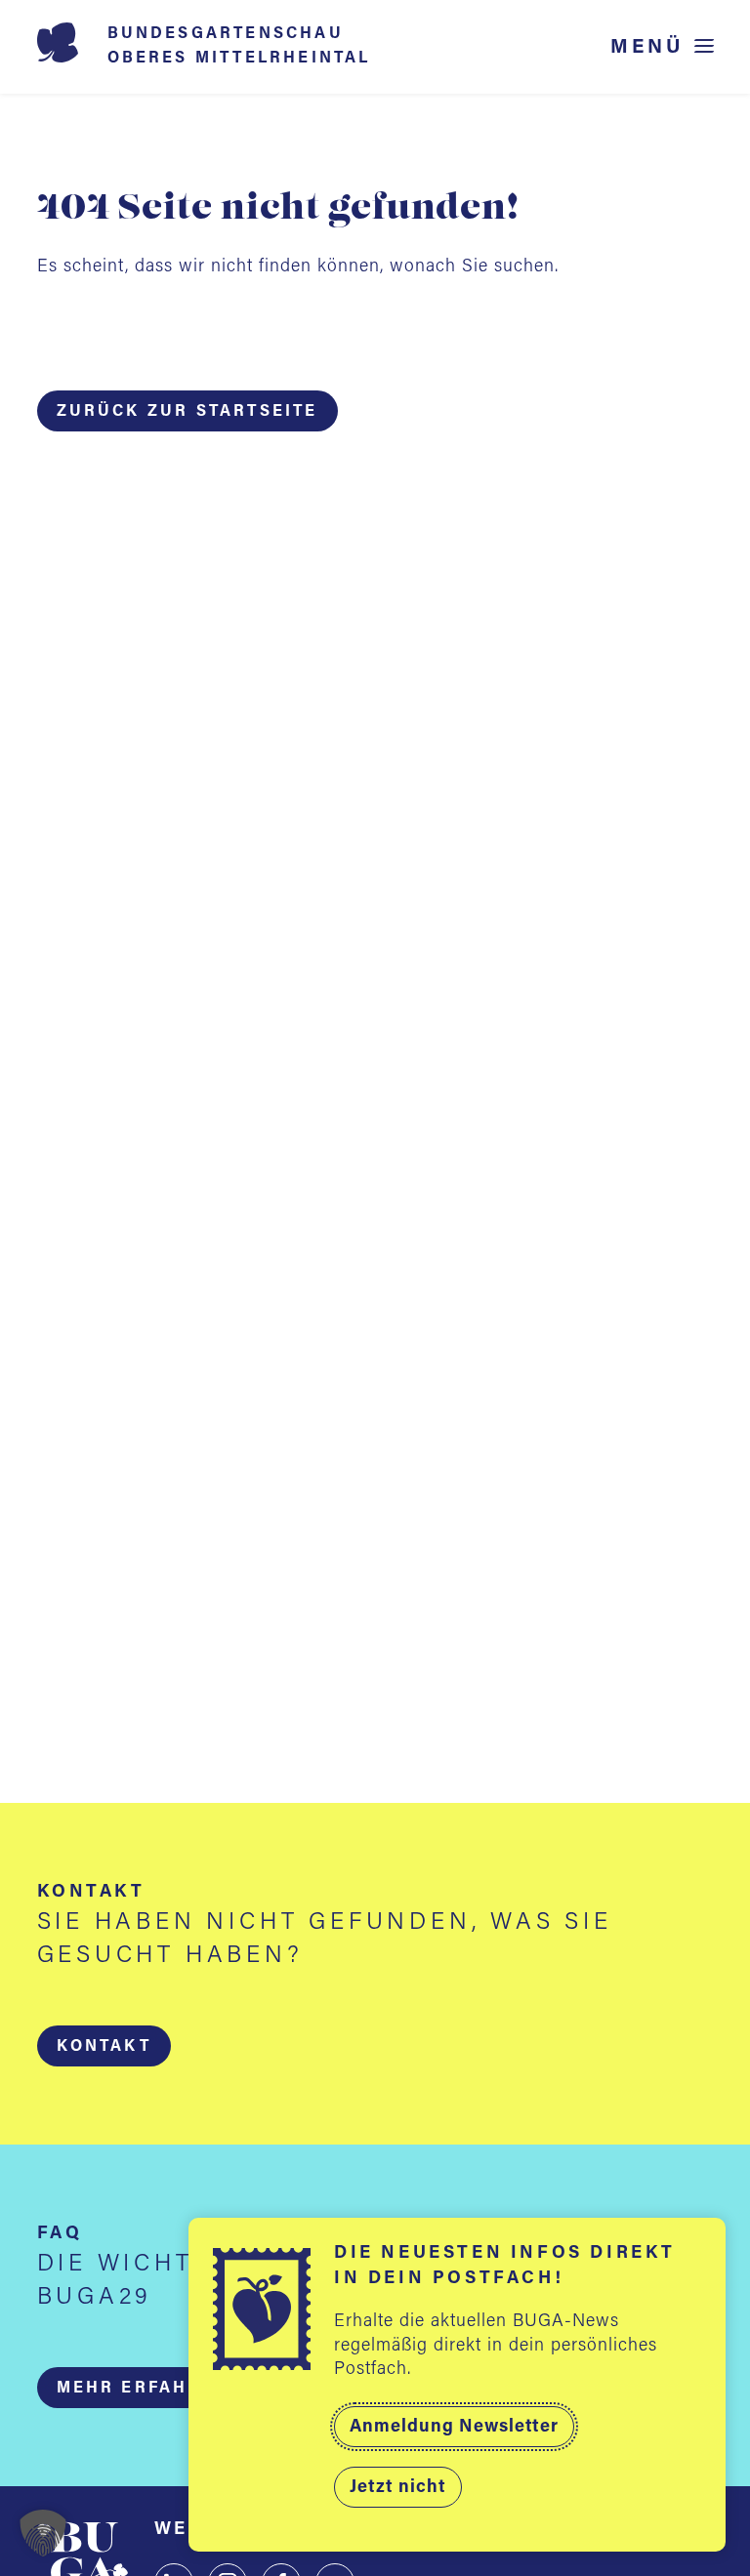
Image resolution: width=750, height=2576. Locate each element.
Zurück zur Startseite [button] (187, 412)
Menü (647, 47)
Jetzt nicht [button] (398, 2488)
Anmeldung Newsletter (454, 2428)
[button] (104, 2046)
